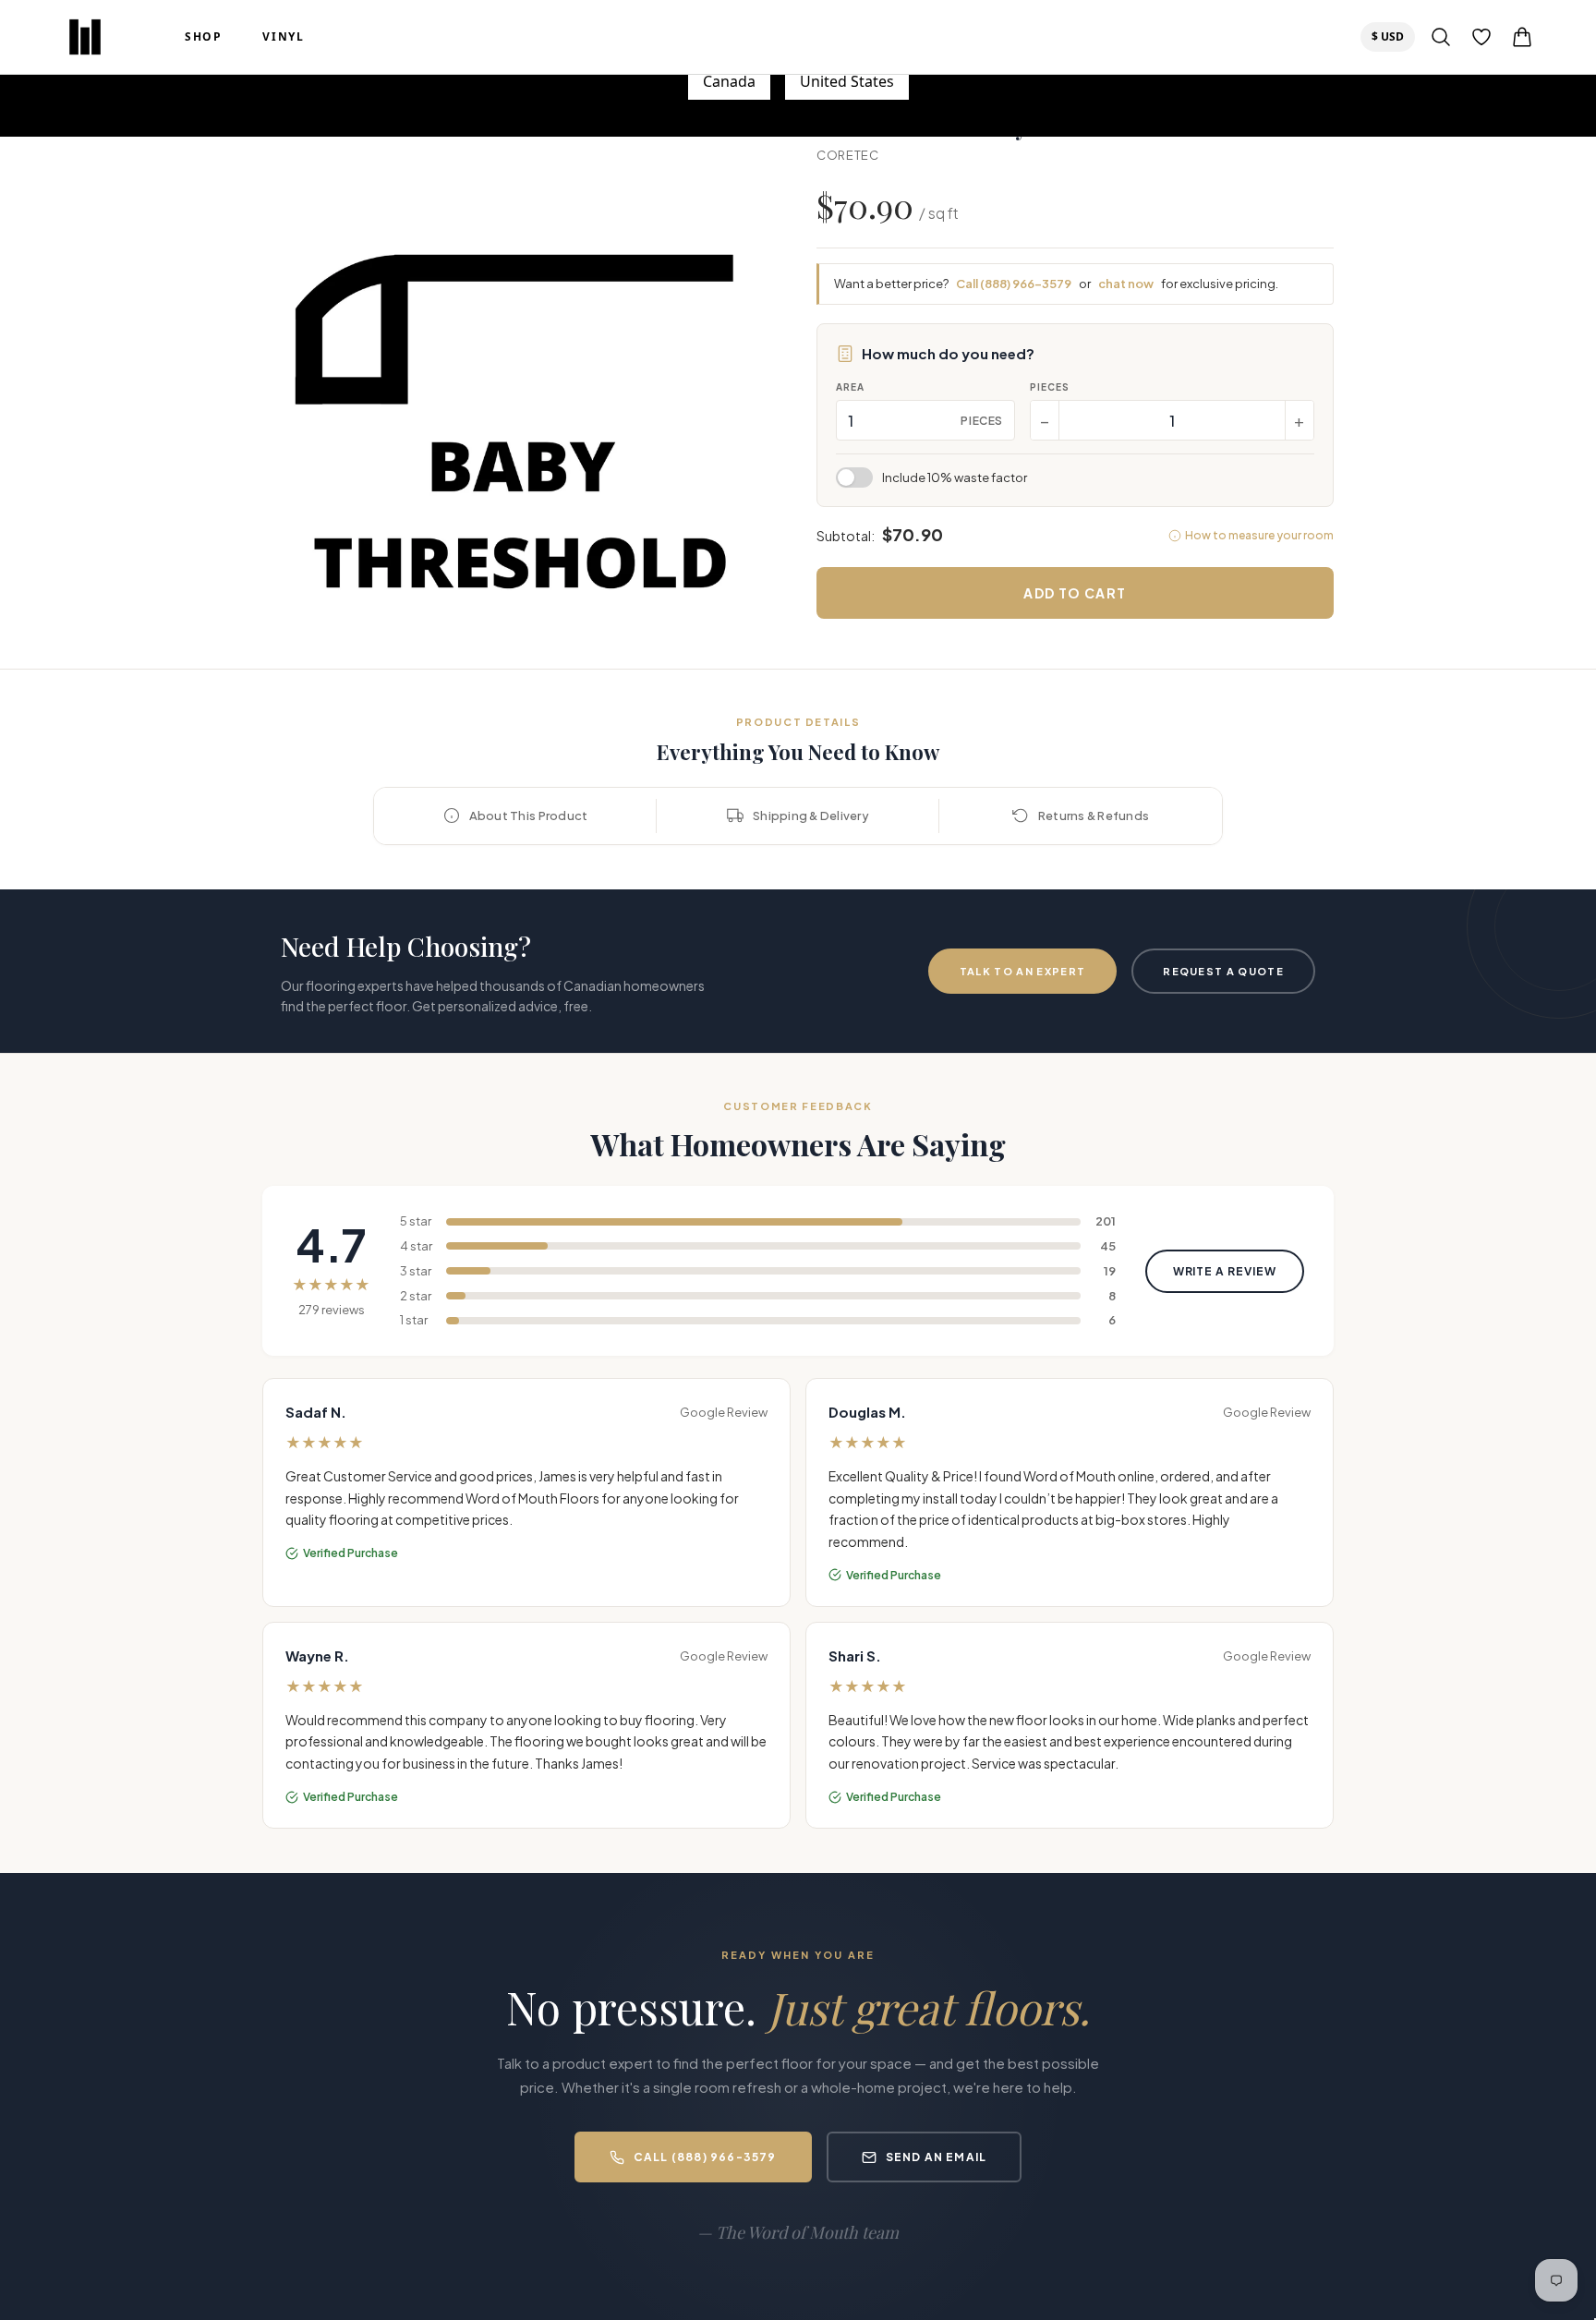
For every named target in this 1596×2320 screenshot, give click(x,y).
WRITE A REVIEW (1225, 1271)
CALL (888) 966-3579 (705, 2157)
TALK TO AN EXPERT (1022, 971)
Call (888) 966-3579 (1014, 284)
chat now (1126, 284)
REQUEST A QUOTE (1223, 971)
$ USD (1393, 36)
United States (847, 81)
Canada (729, 81)
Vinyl (283, 37)
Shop (203, 37)
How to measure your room (1259, 535)
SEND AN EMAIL (937, 2157)
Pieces (1050, 387)
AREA (850, 387)
